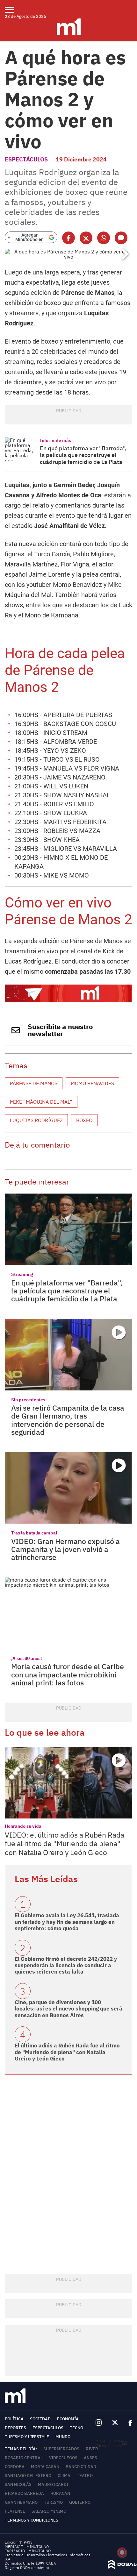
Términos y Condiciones (32, 2520)
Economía (68, 2419)
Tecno (76, 2428)
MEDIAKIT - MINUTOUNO (27, 2547)
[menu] (14, 10)
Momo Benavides (92, 1083)
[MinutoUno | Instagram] (99, 2423)
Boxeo (84, 1120)
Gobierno (80, 2502)
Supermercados (61, 2449)
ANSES (90, 2458)
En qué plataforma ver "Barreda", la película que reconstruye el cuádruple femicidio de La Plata (83, 455)
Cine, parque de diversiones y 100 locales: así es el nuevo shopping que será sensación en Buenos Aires (68, 2009)
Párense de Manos (34, 1083)
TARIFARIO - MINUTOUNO (28, 2551)
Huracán (60, 2493)
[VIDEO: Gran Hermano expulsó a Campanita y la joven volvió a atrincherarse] (68, 1488)
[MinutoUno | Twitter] (115, 2423)
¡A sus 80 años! (26, 1658)
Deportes (15, 2428)
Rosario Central (24, 2458)
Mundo (63, 2437)
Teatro (85, 2476)
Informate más (55, 440)
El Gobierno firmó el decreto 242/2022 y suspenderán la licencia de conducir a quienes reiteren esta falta (66, 1965)
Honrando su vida (23, 1826)
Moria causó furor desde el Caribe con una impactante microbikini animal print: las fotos (68, 1674)
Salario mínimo (49, 2511)
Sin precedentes (28, 1400)
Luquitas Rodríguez (36, 1120)
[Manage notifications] (122, 2552)
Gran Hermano (21, 2502)
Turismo (53, 2502)
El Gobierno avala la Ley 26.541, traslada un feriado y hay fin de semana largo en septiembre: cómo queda (67, 1922)
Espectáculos (26, 159)
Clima (64, 2476)
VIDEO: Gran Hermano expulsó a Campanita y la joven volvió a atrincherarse (65, 1549)
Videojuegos (63, 2458)
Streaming (22, 1274)
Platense (15, 2511)
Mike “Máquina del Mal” (41, 1102)
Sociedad (40, 2419)
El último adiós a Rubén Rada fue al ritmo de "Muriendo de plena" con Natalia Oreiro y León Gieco (67, 2052)
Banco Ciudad (81, 2467)
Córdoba (15, 2467)
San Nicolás (18, 2484)
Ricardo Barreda (24, 2493)
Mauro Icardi (53, 2484)
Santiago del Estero (28, 2476)
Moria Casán (45, 2467)
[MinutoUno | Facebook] (128, 2423)
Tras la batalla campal (34, 1533)
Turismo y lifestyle (27, 2437)
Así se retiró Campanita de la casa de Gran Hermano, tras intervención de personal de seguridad (68, 1420)
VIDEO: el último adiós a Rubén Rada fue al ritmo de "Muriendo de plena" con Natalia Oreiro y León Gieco (65, 1843)
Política (14, 2419)
